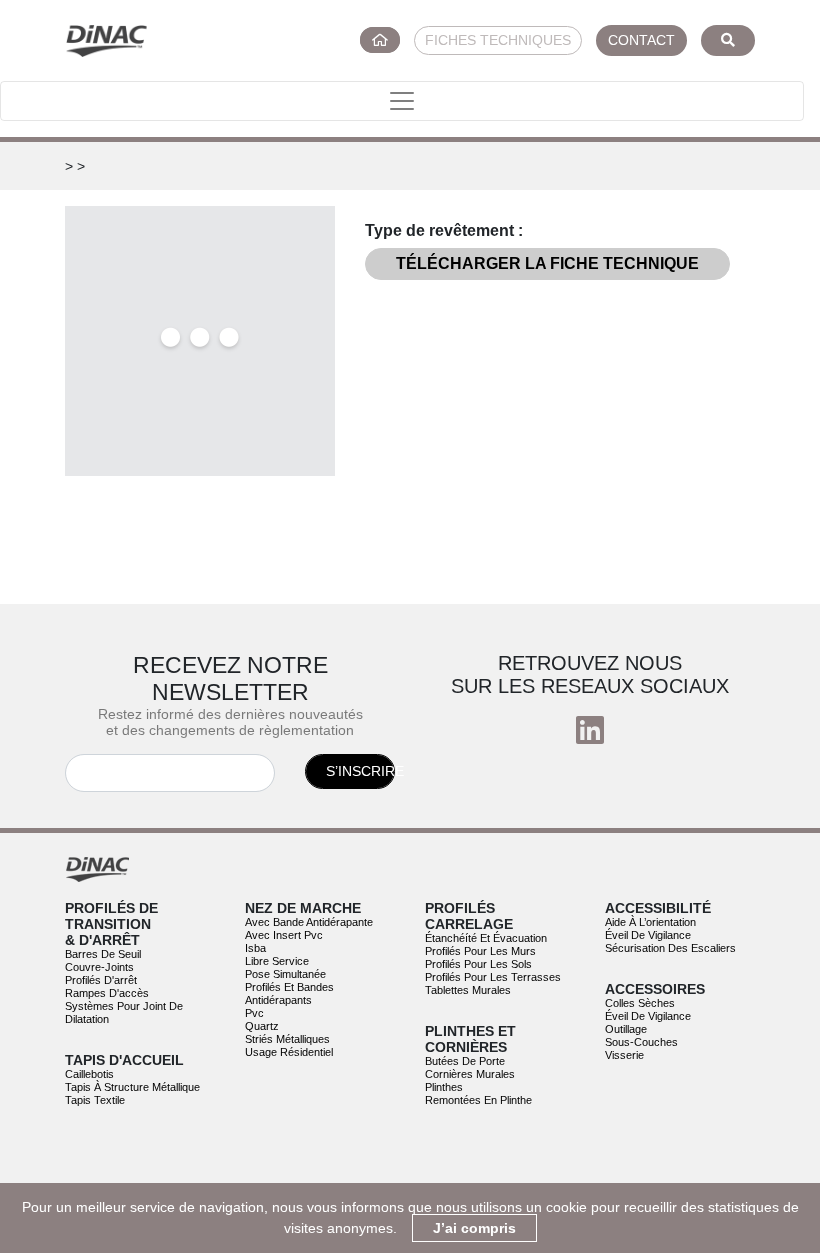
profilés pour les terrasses (493, 977)
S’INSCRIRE (360, 771)
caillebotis (89, 1074)
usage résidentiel (289, 1052)
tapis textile (95, 1100)
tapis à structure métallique (132, 1087)
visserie (624, 1055)
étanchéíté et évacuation (486, 938)
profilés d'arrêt (101, 980)
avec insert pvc (284, 935)
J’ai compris (474, 1228)
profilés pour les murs (480, 951)
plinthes (444, 1087)
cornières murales (470, 1074)
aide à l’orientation (650, 922)
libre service (277, 961)
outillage (626, 1029)
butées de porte (465, 1061)
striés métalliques (287, 1039)
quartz (262, 1026)
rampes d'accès (107, 993)
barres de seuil (103, 954)
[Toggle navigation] (402, 101)
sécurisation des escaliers (670, 948)
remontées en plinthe (478, 1100)
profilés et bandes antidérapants (289, 993)
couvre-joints (99, 967)
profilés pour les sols (478, 964)
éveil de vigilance (648, 935)
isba (255, 948)
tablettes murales (468, 990)
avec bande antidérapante (309, 922)
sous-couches (641, 1042)
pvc (254, 1013)
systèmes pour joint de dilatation (124, 1012)
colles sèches (640, 1003)
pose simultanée (285, 974)
